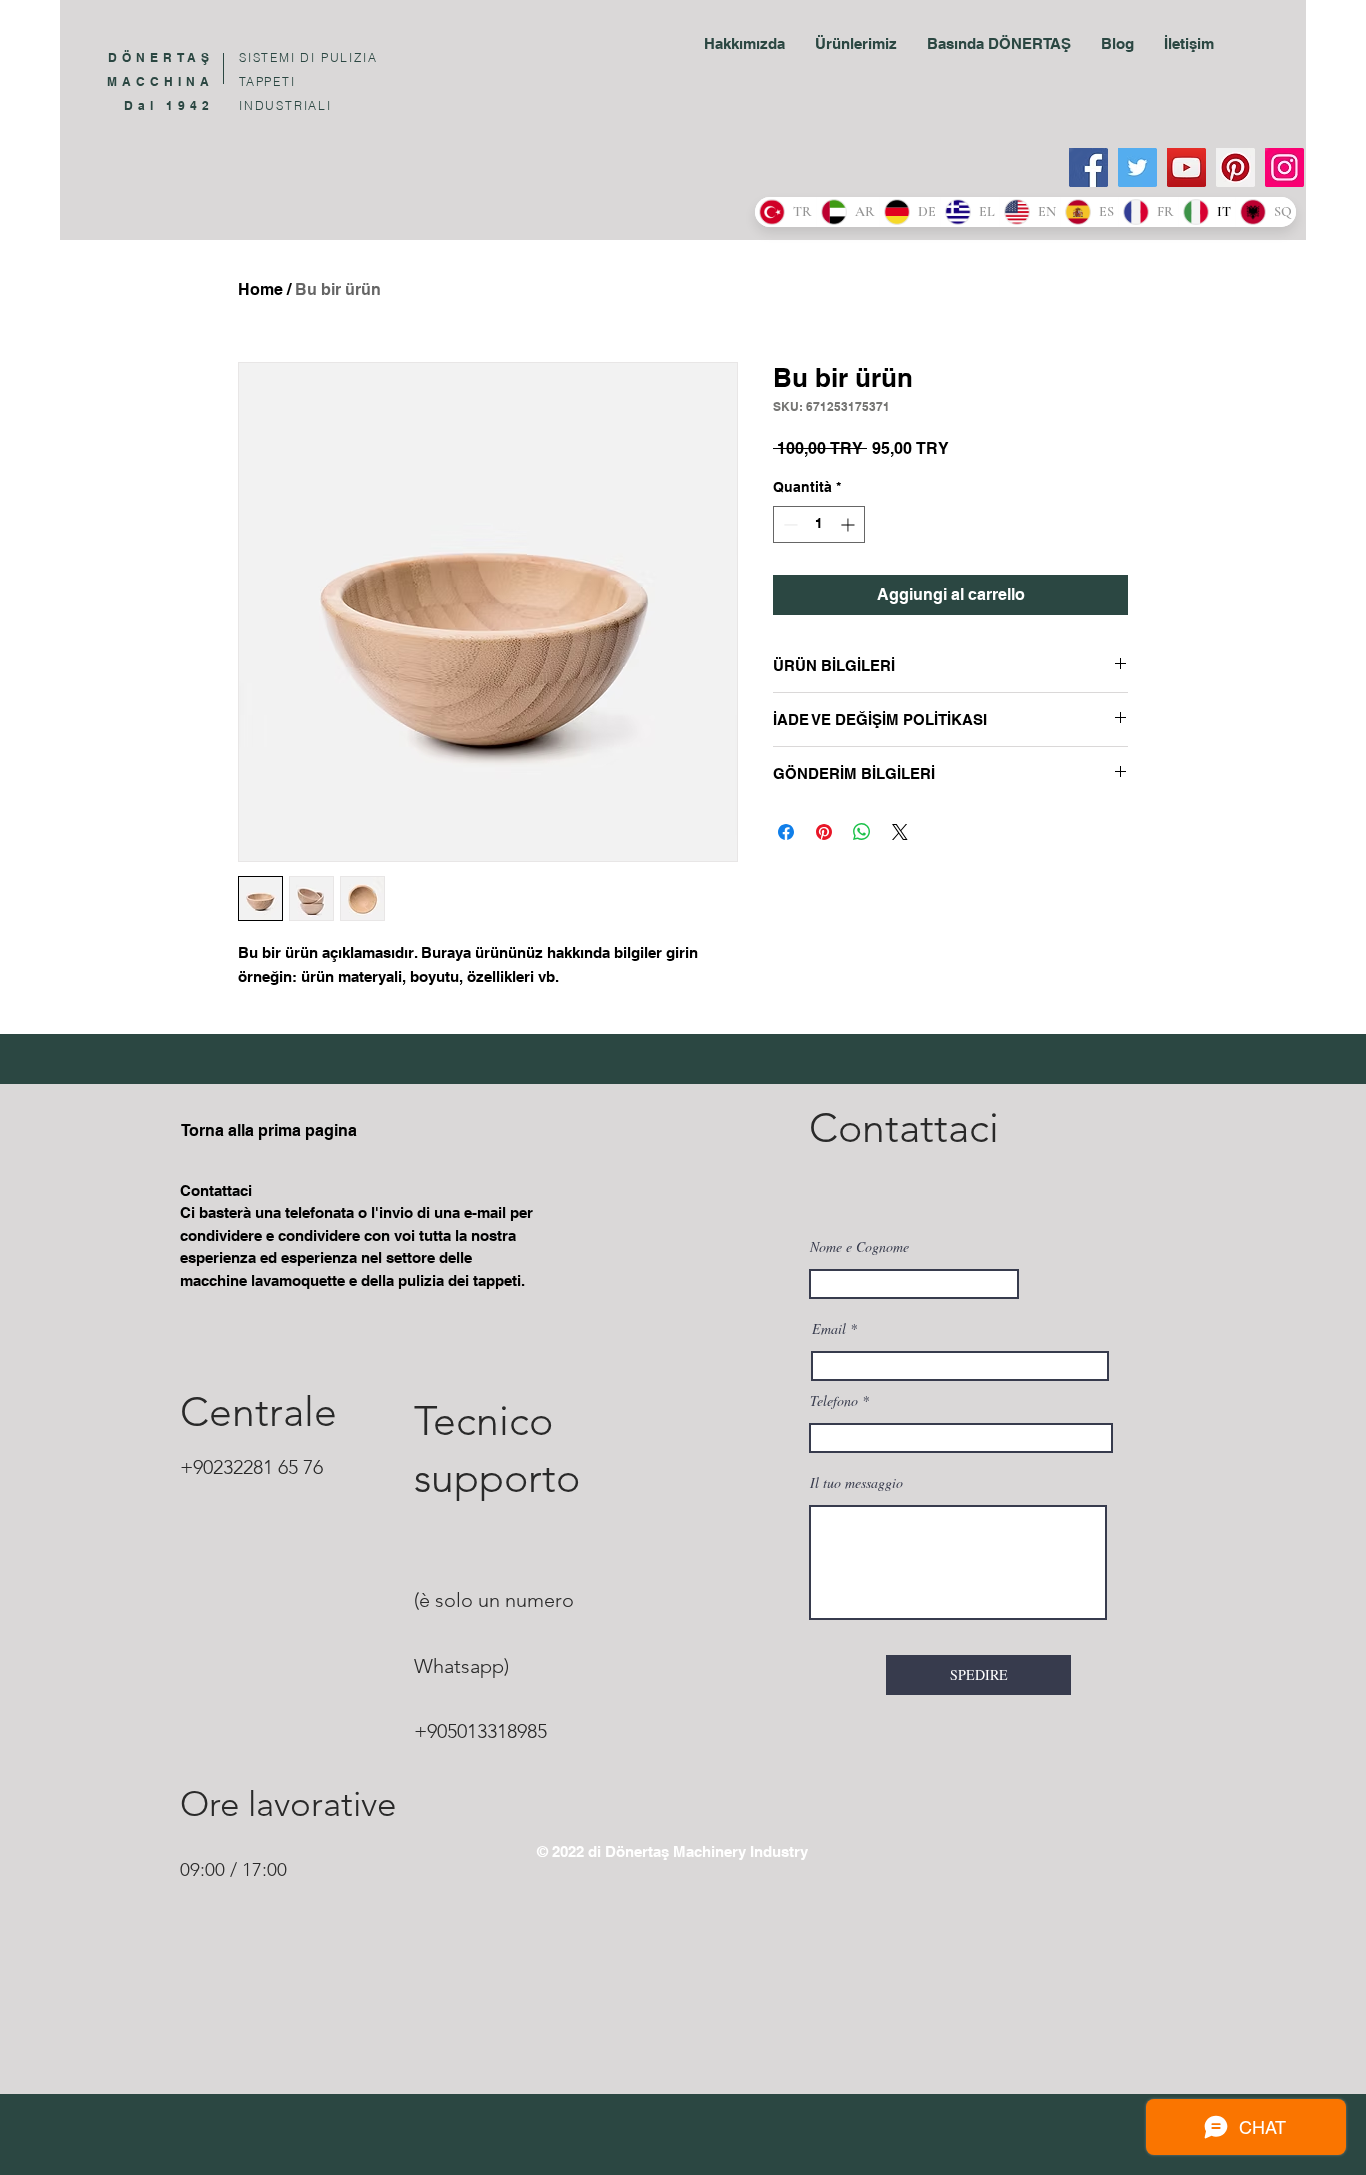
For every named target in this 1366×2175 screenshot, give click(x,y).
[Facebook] (1088, 167)
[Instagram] (1284, 167)
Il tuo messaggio (856, 1483)
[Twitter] (1137, 167)
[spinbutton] (819, 524)
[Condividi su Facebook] (786, 832)
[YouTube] (1186, 167)
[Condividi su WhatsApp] (862, 832)
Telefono (834, 1401)
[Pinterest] (1235, 167)
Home (260, 289)
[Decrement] (788, 524)
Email (829, 1329)
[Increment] (849, 524)
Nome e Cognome (859, 1247)
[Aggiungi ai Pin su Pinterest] (824, 832)
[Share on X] (900, 832)
